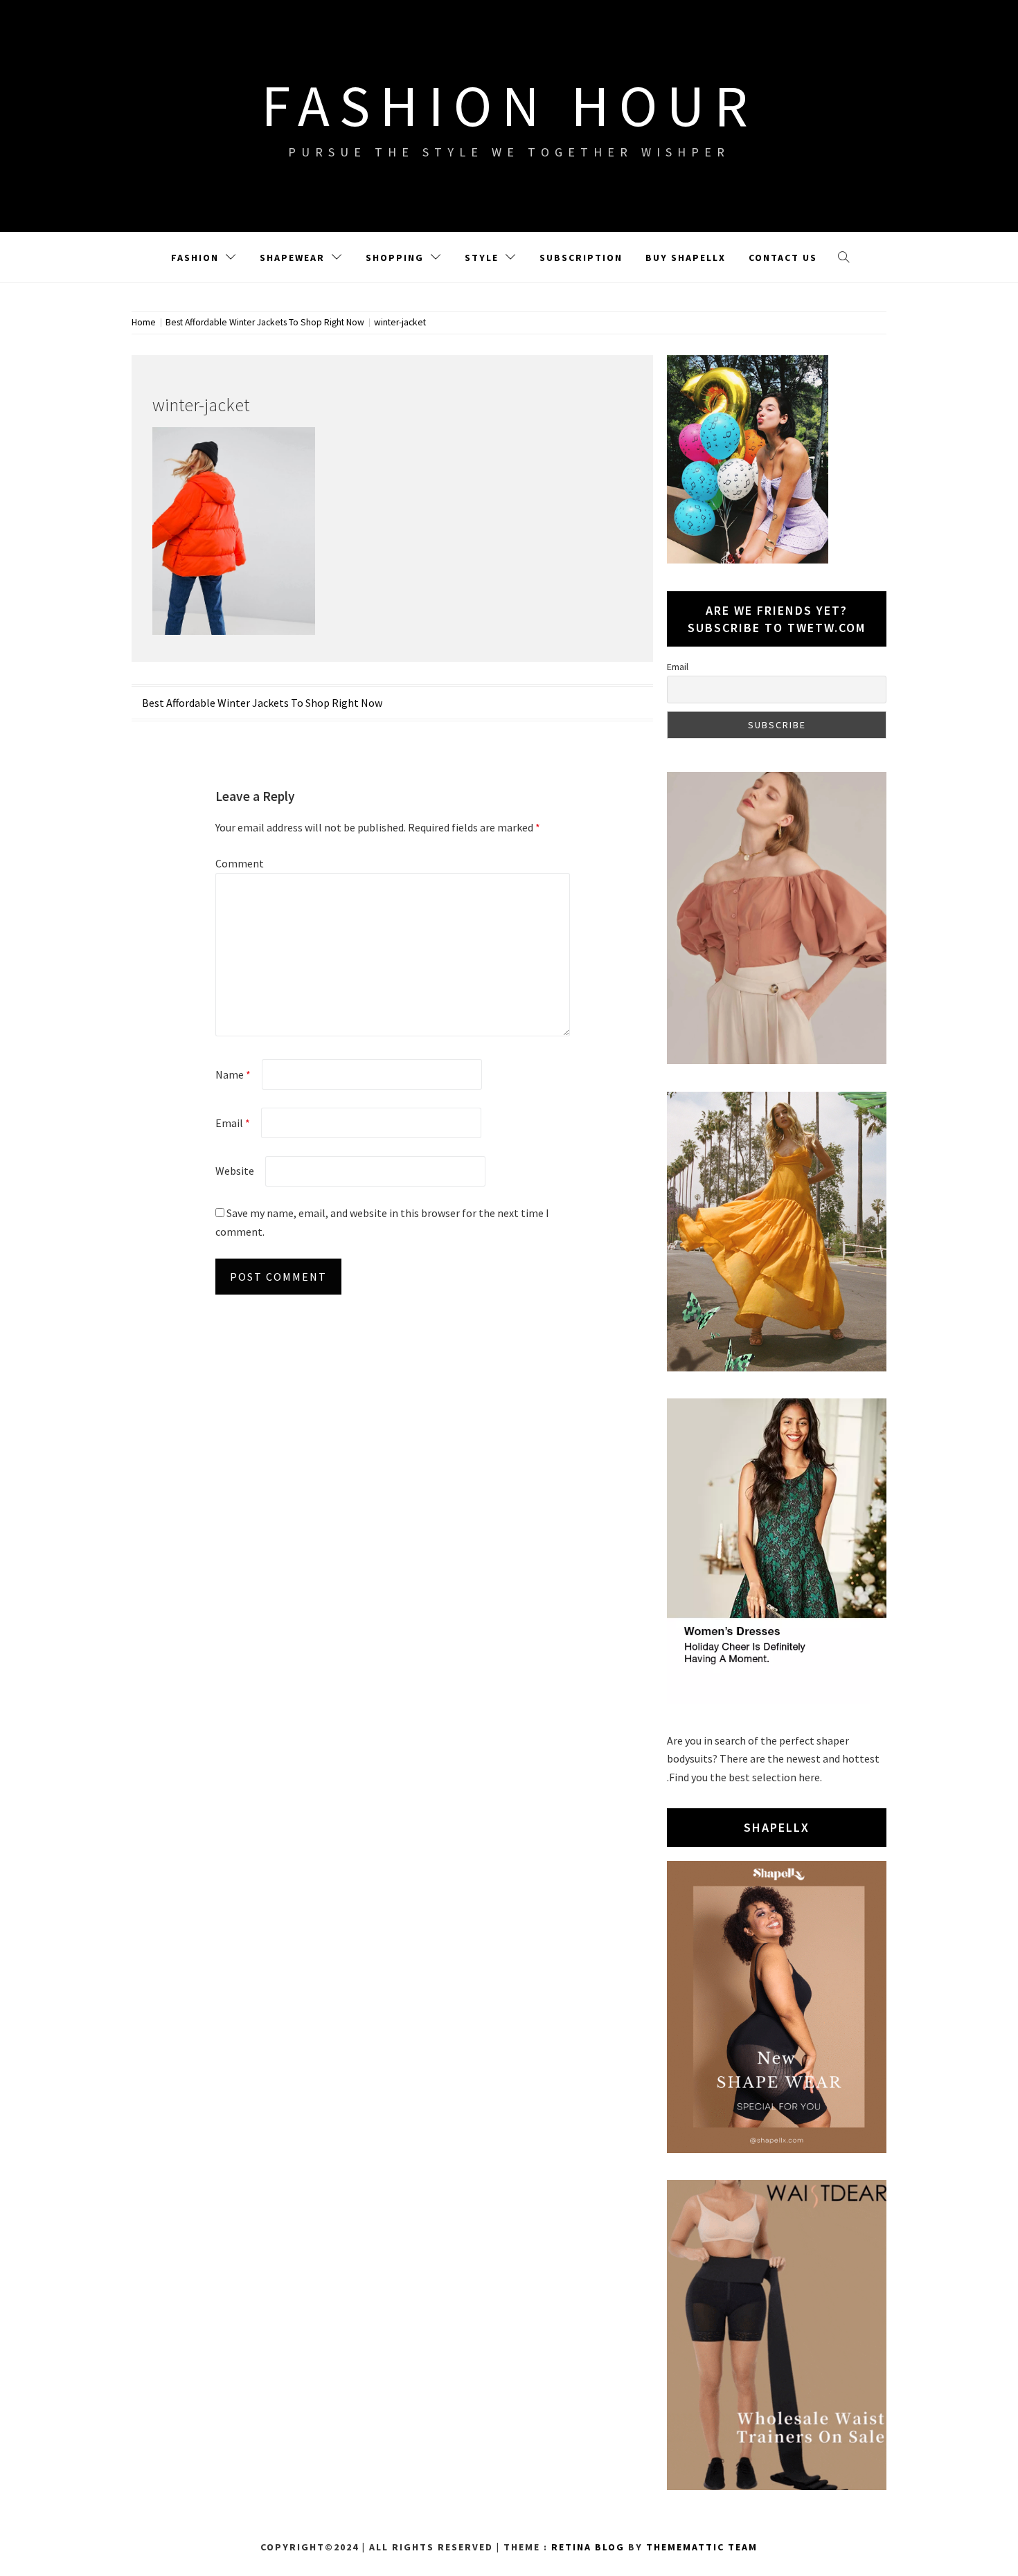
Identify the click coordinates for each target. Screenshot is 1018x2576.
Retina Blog (588, 2547)
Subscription (581, 258)
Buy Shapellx (686, 258)
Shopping (395, 258)
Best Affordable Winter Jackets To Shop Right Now (262, 703)
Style (482, 258)
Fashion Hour (509, 105)
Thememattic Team (702, 2547)
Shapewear (292, 258)
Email (233, 1123)
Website (235, 1171)
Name (233, 1074)
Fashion (195, 258)
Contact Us (783, 258)
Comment (240, 863)
